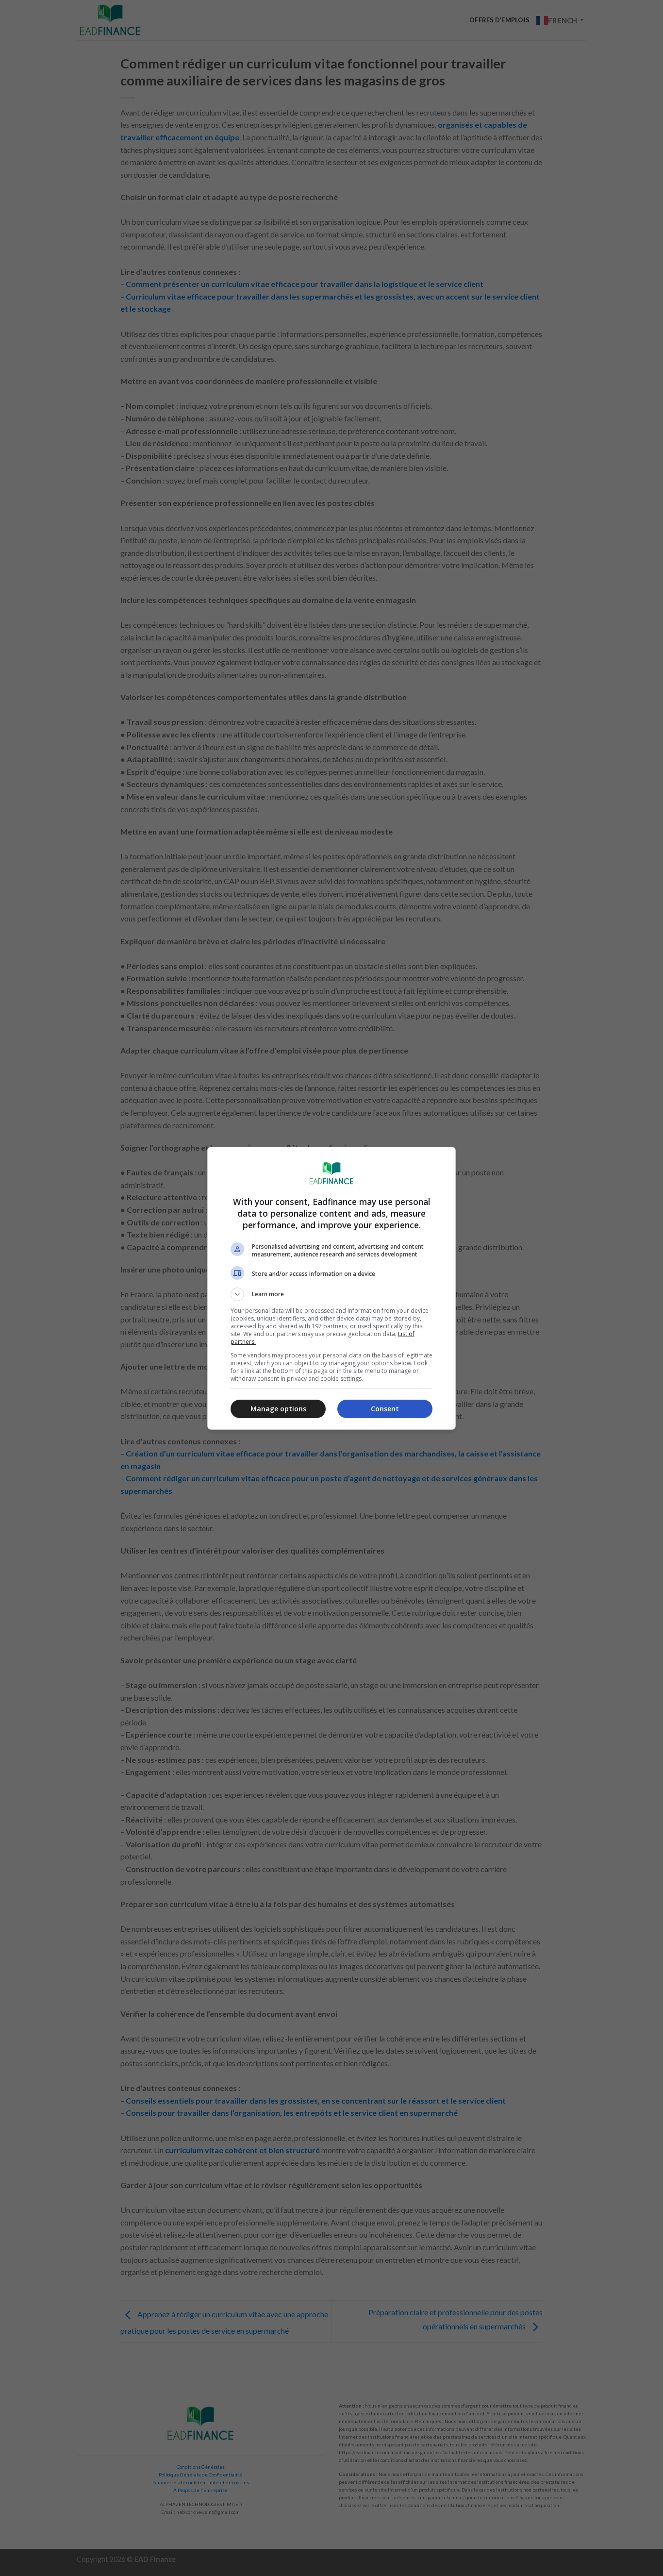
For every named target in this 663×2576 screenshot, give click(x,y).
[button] (331, 1294)
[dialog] (331, 1288)
